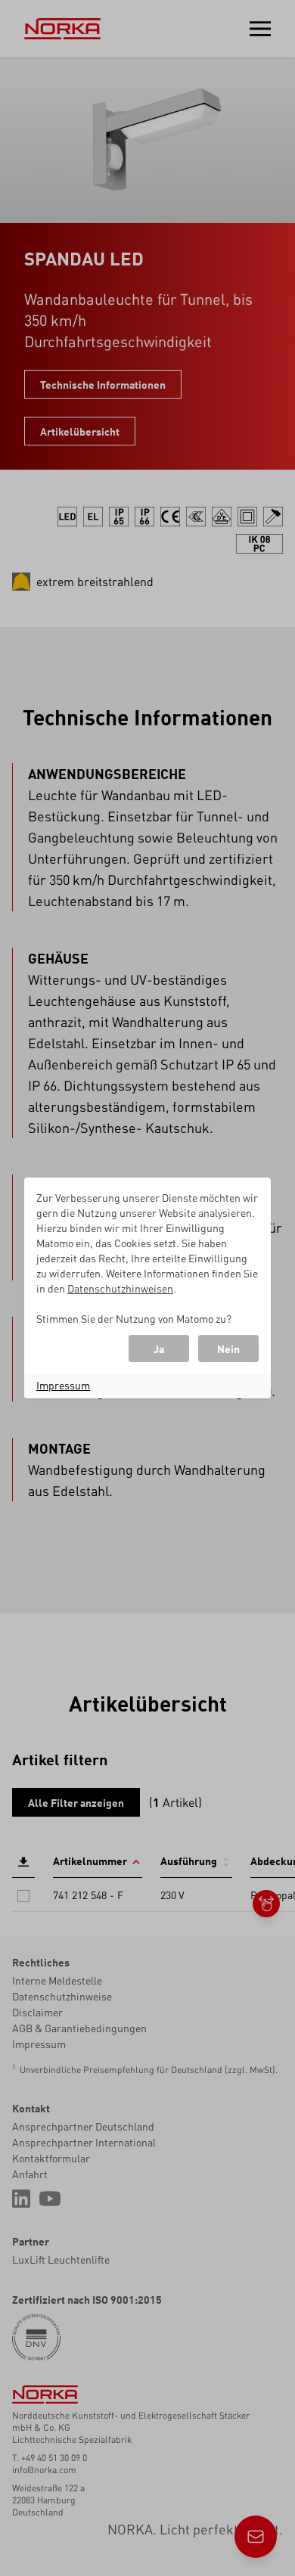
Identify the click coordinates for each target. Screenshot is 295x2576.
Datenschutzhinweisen (120, 1288)
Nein (228, 1349)
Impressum (63, 1385)
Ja (159, 1349)
